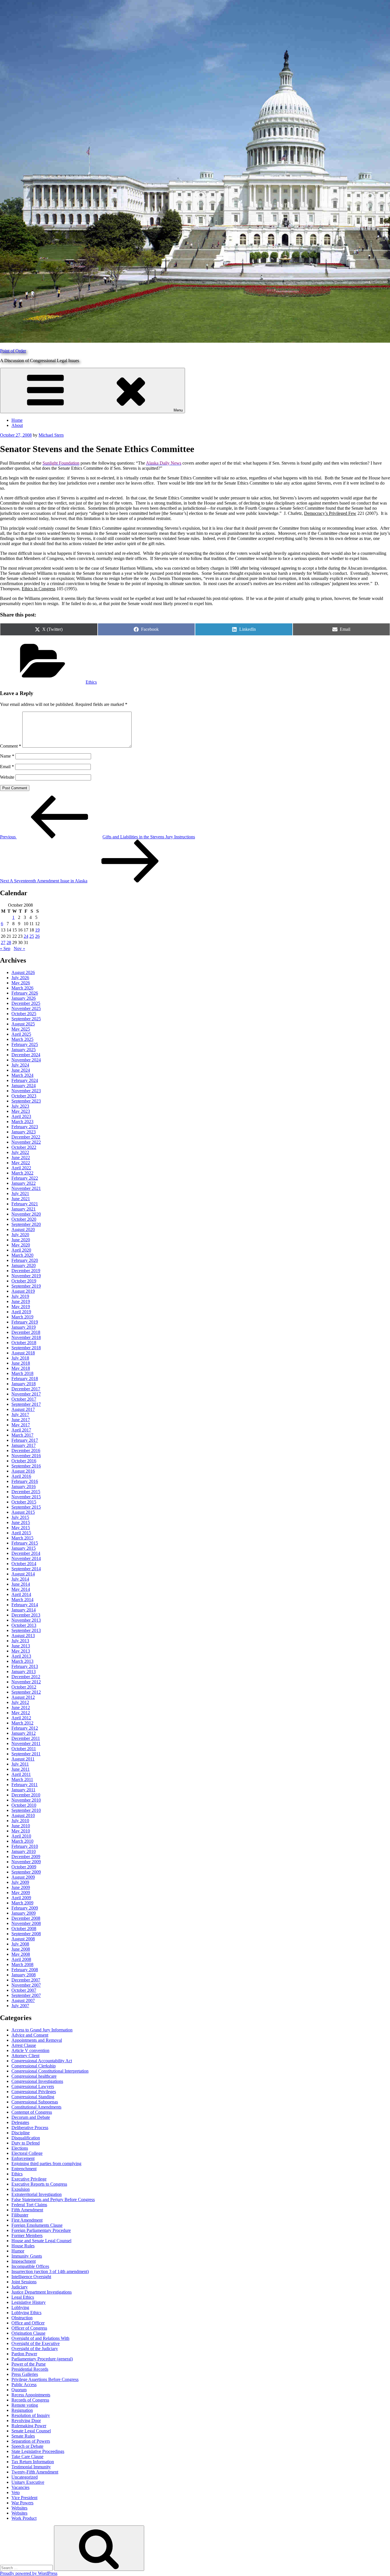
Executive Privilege (29, 2179)
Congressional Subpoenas (35, 2102)
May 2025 (21, 1029)
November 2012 (26, 1682)
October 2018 (24, 1343)
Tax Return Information (33, 2462)
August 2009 (23, 1877)
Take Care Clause (27, 2456)
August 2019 (23, 1291)
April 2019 (21, 1312)
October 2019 (24, 1281)
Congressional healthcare (34, 2076)
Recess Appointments (31, 2395)
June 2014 (21, 1584)
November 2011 (26, 1743)
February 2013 (25, 1666)
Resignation (22, 2410)
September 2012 (26, 1692)
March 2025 (22, 1039)
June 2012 (21, 1707)
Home (17, 420)
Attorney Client (25, 2056)
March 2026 (22, 988)
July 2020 (20, 1235)
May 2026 (21, 983)
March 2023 (22, 1122)
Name (7, 756)
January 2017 (24, 1445)
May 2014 (21, 1589)
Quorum (19, 2390)
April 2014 (21, 1594)
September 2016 (26, 1466)
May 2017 (21, 1425)
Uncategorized (25, 2477)
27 (3, 942)
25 (32, 936)
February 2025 (25, 1044)
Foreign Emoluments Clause (37, 2225)
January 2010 (24, 1851)
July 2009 (20, 1882)
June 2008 (21, 1949)
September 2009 (26, 1872)
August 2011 (23, 1759)
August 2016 (23, 1471)
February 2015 (25, 1543)
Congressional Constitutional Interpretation (50, 2071)
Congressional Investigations (37, 2081)
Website (7, 777)
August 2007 (23, 2000)
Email (7, 767)
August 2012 (23, 1697)
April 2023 (21, 1116)
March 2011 (22, 1779)
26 (37, 936)
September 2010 (26, 1810)
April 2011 (21, 1774)
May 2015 (21, 1528)
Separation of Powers (31, 2441)
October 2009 (24, 1867)
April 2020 (21, 1250)
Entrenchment (24, 2169)
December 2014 (26, 1553)
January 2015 (24, 1548)
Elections (20, 2148)
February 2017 (25, 1440)
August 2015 (23, 1512)
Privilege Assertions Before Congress (45, 2379)
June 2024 (21, 1070)
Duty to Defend (26, 2143)
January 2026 (24, 998)
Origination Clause (28, 2333)
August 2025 (23, 1024)
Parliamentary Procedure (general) (42, 2359)
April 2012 (21, 1718)
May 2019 (21, 1307)
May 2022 (21, 1163)
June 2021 (21, 1199)
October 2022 (24, 1147)
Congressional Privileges (34, 2092)
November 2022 (26, 1142)
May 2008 (21, 1954)
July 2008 (20, 1944)
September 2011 (26, 1754)
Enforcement (23, 2158)
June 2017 (21, 1420)
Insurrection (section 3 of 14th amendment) (50, 2271)
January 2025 (24, 1050)
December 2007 (26, 1980)
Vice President (24, 2498)
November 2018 (26, 1337)
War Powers (22, 2503)
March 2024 (22, 1075)
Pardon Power (24, 2354)
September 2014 (26, 1569)
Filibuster (20, 2215)
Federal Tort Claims (29, 2205)
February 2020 (25, 1260)
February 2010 (25, 1846)
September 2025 (26, 1019)
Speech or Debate (27, 2446)
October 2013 (24, 1625)
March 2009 (22, 1903)
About (17, 425)
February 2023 (25, 1127)
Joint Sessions (24, 2282)
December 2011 (26, 1738)
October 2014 (24, 1564)
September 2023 (26, 1101)
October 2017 (24, 1399)
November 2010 (26, 1800)
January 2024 (24, 1086)
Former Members (27, 2235)
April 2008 (21, 1959)
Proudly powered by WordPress (29, 2573)
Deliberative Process (30, 2128)
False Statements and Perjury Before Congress (53, 2199)
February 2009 (25, 1908)
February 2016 (25, 1481)
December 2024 (26, 1055)
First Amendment (27, 2220)
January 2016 (24, 1486)
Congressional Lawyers (33, 2086)
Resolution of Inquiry (31, 2415)
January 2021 (24, 1209)
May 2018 (21, 1368)
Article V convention (30, 2050)
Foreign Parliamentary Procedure (41, 2230)
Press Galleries (25, 2374)
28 (9, 942)
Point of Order (13, 351)
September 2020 (26, 1224)
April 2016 (21, 1476)
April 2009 (21, 1898)
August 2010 (23, 1815)
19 (37, 930)
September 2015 (26, 1507)
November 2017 (26, 1394)
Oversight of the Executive (36, 2343)
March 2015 (22, 1538)
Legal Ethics (23, 2297)
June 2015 (21, 1522)
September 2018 (26, 1348)
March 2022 (22, 1173)
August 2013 (23, 1636)
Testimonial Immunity (31, 2467)
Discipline (21, 2133)
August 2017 (23, 1409)
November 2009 (26, 1862)
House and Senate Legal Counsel (41, 2241)
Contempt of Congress (32, 2112)
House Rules (23, 2246)
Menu (178, 410)
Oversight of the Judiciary (35, 2349)
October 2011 (24, 1749)
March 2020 (22, 1255)
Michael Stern (51, 435)
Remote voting (25, 2405)
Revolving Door (26, 2421)
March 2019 (22, 1317)
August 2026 (23, 972)
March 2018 (22, 1373)
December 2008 (26, 1918)
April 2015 (21, 1533)
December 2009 (26, 1857)
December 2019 (26, 1271)
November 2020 (26, 1214)
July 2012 (20, 1702)
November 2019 (26, 1276)
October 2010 (24, 1805)
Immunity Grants (27, 2256)
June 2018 (21, 1363)
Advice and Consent (30, 2035)
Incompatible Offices (30, 2266)
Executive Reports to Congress (39, 2184)
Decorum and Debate (31, 2117)
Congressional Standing (33, 2097)
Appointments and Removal (37, 2040)
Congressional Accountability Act (42, 2061)
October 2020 (24, 1219)
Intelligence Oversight (31, 2277)
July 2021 (20, 1193)
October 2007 (24, 1990)
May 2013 (21, 1651)
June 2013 (21, 1646)
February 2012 (25, 1728)
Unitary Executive (28, 2482)
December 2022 (26, 1137)
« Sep (5, 948)
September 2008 (26, 1934)
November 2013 (26, 1620)
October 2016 (24, 1461)
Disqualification (26, 2138)
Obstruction (22, 2318)
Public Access (24, 2385)
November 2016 (26, 1456)
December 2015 (26, 1492)
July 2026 (20, 978)
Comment (11, 746)
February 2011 (25, 1785)
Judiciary (20, 2287)
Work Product (24, 2518)
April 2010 (21, 1836)
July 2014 (20, 1579)
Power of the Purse (29, 2364)
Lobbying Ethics (26, 2313)
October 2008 (24, 1929)
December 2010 (26, 1795)
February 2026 (25, 993)
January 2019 (24, 1327)
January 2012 (24, 1733)
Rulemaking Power (29, 2426)
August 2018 (23, 1353)
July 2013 (20, 1641)
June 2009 (21, 1887)
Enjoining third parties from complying (46, 2164)
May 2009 (21, 1893)
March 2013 (22, 1661)
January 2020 (24, 1265)
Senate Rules (23, 2436)
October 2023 (24, 1096)
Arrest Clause (24, 2045)
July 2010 (20, 1821)
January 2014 (24, 1610)
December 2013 (26, 1615)
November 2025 (26, 1008)
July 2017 (20, 1415)
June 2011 (21, 1769)
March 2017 (22, 1435)
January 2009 (24, 1913)
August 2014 (23, 1574)
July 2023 (20, 1106)
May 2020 (21, 1245)
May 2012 (21, 1713)
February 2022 (25, 1178)
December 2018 (26, 1332)
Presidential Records (30, 2369)
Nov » (19, 948)
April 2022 (21, 1168)
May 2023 (21, 1111)
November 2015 (26, 1497)
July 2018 (20, 1358)
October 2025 (24, 1014)
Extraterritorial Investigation (37, 2194)
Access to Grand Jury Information (42, 2030)
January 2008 (24, 1975)
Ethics (91, 682)
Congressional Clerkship (34, 2066)
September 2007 (26, 1995)
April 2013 (21, 1656)
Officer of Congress (29, 2328)
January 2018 (24, 1384)
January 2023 (24, 1132)
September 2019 (26, 1286)
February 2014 (25, 1605)
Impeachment (24, 2261)
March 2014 (22, 1600)
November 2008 (26, 1923)
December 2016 (26, 1450)
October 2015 (24, 1502)
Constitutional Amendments (36, 2107)
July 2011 (20, 1764)
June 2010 (21, 1826)
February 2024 (25, 1080)
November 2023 (26, 1091)
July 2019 (20, 1296)
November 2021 (26, 1188)
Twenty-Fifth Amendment (35, 2472)
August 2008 (23, 1939)
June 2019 (21, 1301)
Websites (19, 2508)
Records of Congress (30, 2400)
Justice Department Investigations (42, 2292)
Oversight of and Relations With (40, 2338)
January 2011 (23, 1790)
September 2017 (26, 1404)
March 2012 (22, 1723)
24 (26, 936)
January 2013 (24, 1672)
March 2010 (22, 1841)
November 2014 (26, 1558)
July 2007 (20, 2006)
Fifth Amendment (27, 2210)
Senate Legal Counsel (31, 2431)
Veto (16, 2492)
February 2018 (25, 1379)
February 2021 (25, 1204)
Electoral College (27, 2153)
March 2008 (22, 1964)
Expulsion (21, 2189)
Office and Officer (28, 2323)
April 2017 (21, 1430)
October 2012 (24, 1687)
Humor (18, 2251)
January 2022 (24, 1183)
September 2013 (26, 1630)
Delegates (20, 2122)
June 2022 (21, 1158)
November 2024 (26, 1060)
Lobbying (20, 2307)
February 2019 (25, 1322)
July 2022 (20, 1152)
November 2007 (26, 1985)
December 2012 (26, 1677)
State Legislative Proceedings (38, 2451)
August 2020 (23, 1229)
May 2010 (21, 1831)
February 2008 (25, 1970)
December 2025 (26, 1003)
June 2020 (21, 1240)
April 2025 (21, 1034)
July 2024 (20, 1065)
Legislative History (29, 2302)
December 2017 (26, 1389)
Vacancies (20, 2487)
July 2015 (20, 1517)
